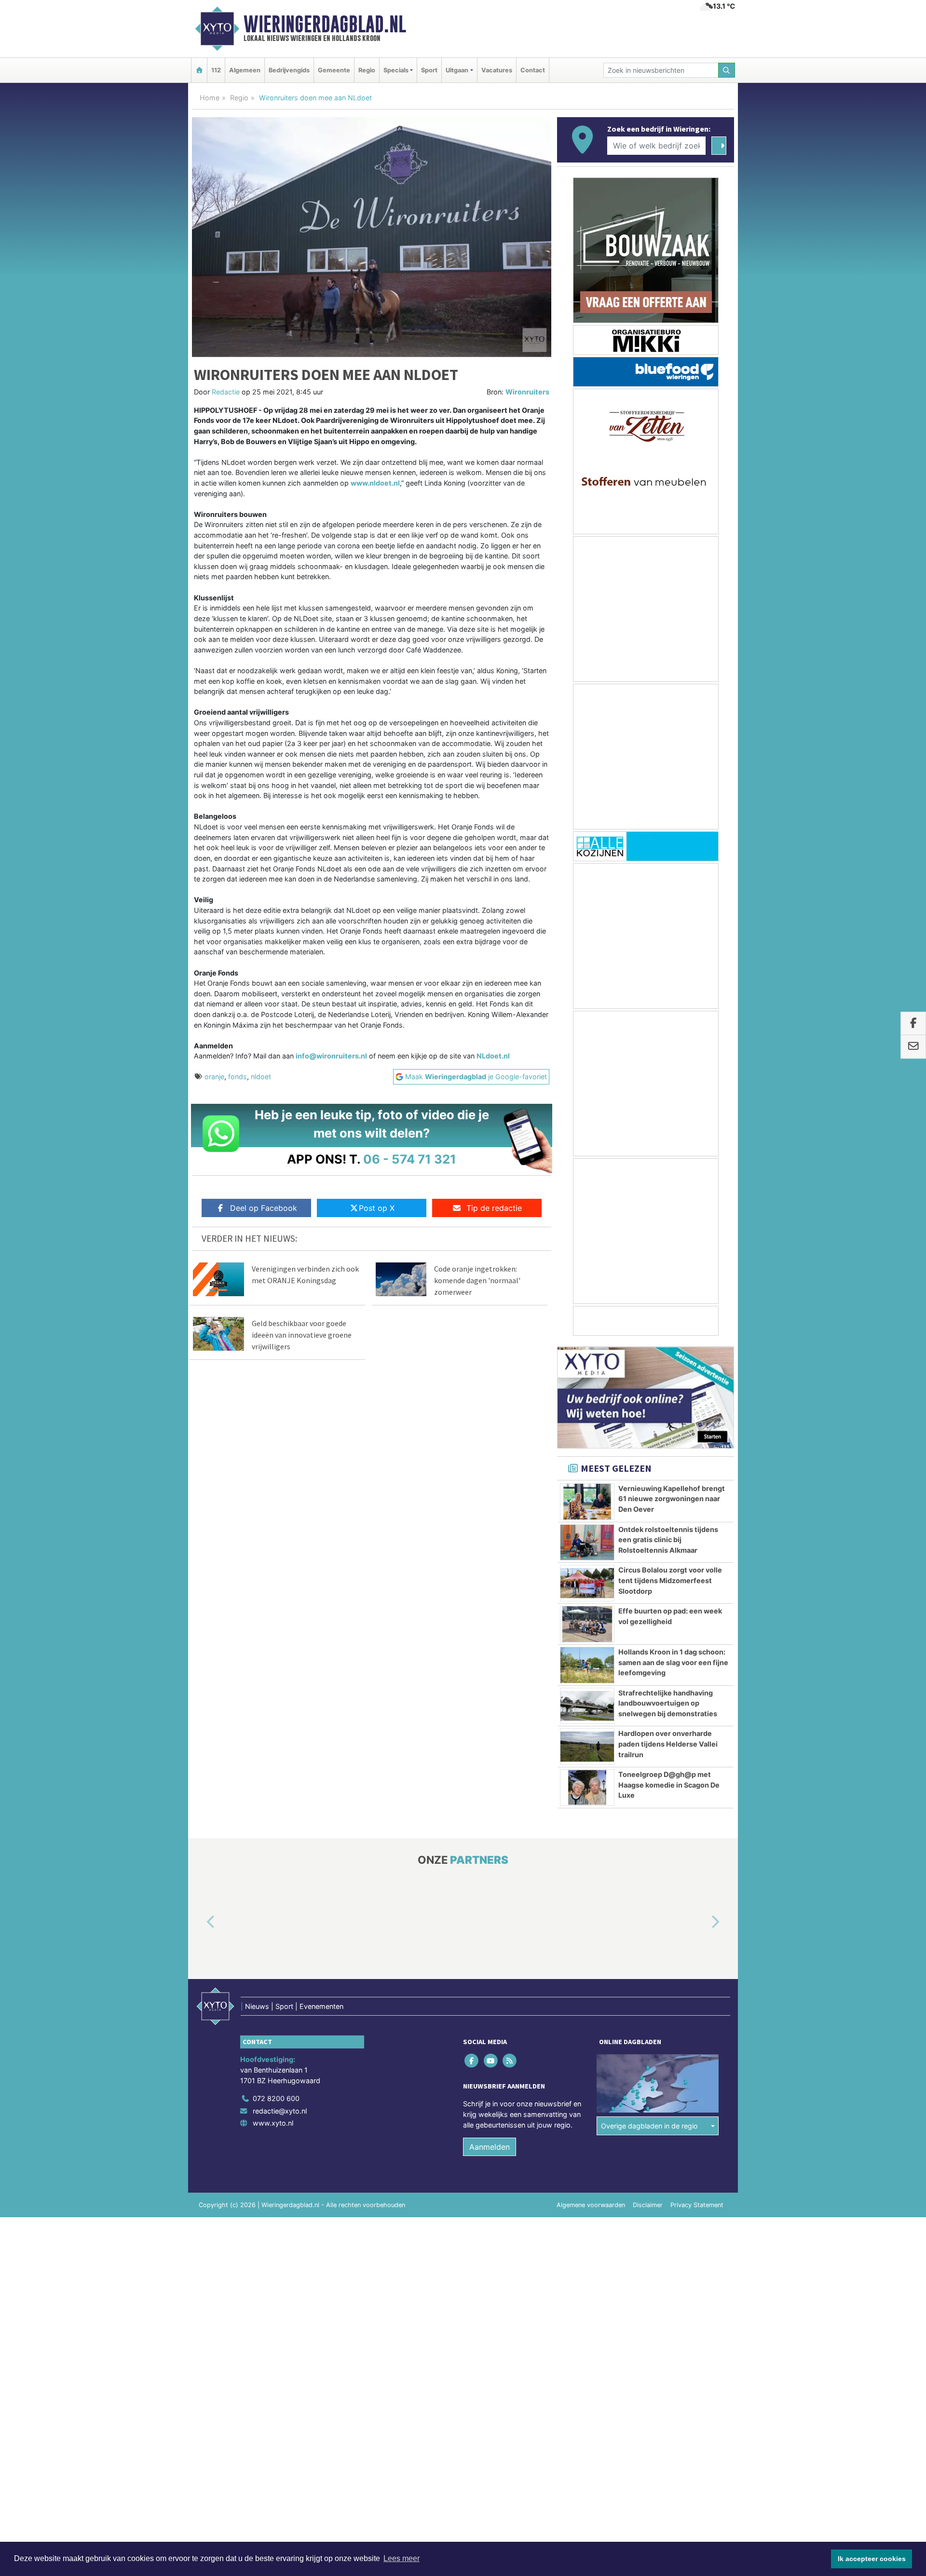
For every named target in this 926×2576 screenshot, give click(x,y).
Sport (429, 70)
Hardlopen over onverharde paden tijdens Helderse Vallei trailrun (668, 1744)
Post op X (377, 1208)
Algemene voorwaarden (591, 2205)
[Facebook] (472, 2061)
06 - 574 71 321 (410, 1159)
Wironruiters (527, 392)
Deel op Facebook (264, 1208)
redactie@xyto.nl (280, 2111)
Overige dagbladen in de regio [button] (649, 2126)
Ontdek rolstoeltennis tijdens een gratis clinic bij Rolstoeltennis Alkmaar (668, 1540)
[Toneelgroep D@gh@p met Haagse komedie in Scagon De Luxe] (587, 1788)
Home (210, 98)
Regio (367, 70)
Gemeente (334, 70)
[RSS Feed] (510, 2061)
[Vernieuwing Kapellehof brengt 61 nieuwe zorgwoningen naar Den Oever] (587, 1502)
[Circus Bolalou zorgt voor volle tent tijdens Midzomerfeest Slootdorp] (587, 1583)
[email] (913, 1047)
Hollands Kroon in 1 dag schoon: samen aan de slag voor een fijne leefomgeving (673, 1662)
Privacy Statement (697, 2205)
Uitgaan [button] (457, 70)
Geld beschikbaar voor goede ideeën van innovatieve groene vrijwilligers (302, 1335)
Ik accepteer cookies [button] (872, 2559)
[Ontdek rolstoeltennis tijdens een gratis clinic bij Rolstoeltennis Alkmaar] (587, 1543)
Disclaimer (648, 2205)
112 (216, 70)
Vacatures (497, 70)
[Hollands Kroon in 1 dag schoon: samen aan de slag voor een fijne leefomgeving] (587, 1665)
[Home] (199, 70)
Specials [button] (396, 70)
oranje (214, 1077)
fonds (238, 1077)
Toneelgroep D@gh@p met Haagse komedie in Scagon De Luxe (669, 1785)
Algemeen (245, 70)
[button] (200, 1923)
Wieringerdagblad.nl (325, 24)
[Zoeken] (727, 70)
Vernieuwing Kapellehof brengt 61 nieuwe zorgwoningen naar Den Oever (672, 1499)
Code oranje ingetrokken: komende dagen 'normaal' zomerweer (477, 1280)
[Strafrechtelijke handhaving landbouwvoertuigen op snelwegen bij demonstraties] (587, 1706)
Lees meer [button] (402, 2558)
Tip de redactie (494, 1208)
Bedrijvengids (289, 70)
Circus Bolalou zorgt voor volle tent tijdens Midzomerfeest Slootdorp (670, 1580)
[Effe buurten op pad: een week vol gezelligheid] (587, 1624)
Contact (533, 70)
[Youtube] (491, 2061)
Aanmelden (490, 2147)
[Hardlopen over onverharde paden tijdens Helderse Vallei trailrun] (587, 1747)
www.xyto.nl (273, 2123)
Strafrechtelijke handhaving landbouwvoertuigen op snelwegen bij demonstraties (668, 1703)
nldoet (261, 1077)
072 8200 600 (276, 2098)
